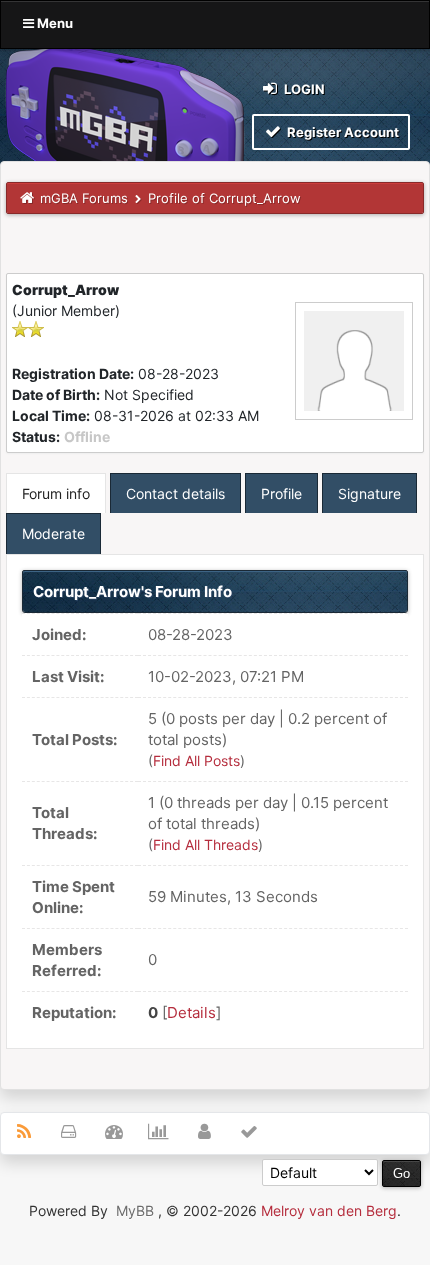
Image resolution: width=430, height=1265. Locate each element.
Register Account (341, 132)
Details (191, 1012)
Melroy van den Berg (329, 1210)
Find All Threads (205, 844)
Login (303, 89)
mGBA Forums (84, 198)
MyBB (135, 1210)
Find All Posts (196, 760)
